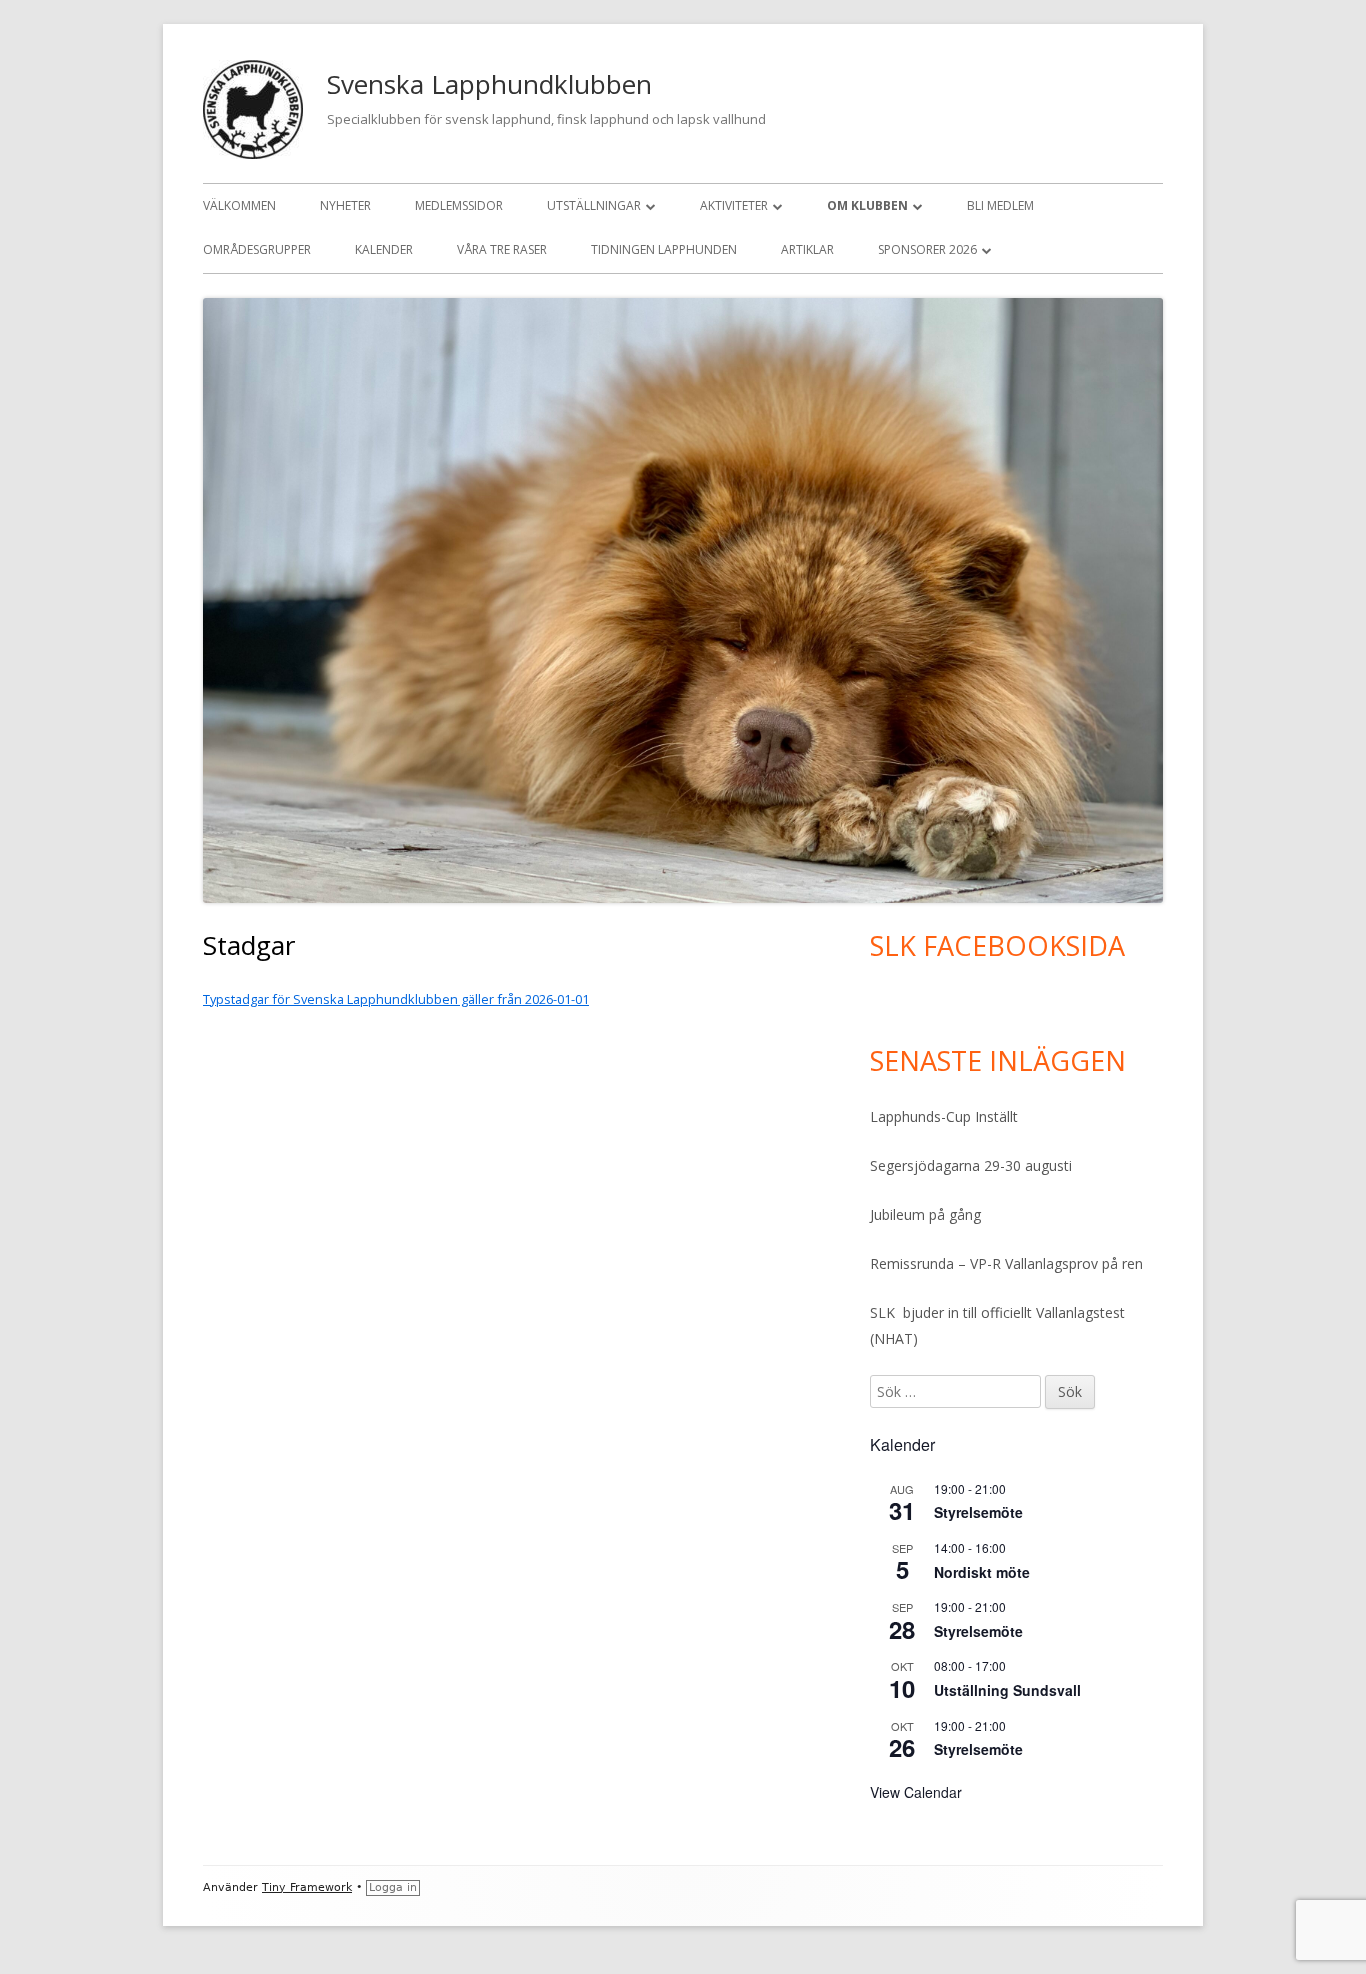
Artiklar (807, 249)
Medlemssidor (459, 205)
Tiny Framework (307, 1887)
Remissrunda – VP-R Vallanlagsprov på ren (1006, 1263)
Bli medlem (1000, 205)
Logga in (393, 1887)
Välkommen (239, 205)
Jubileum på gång (925, 1214)
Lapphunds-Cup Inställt (944, 1116)
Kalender (384, 249)
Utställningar (594, 205)
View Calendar (916, 1792)
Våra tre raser (502, 249)
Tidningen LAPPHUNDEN (664, 249)
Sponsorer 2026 (927, 249)
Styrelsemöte (978, 1512)
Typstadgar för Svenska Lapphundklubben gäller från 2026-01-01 (396, 999)
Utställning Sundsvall (1007, 1690)
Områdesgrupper (257, 249)
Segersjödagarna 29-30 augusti (971, 1165)
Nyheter (345, 205)
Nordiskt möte (982, 1572)
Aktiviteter (734, 205)
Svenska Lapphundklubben (489, 84)
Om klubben (867, 205)
